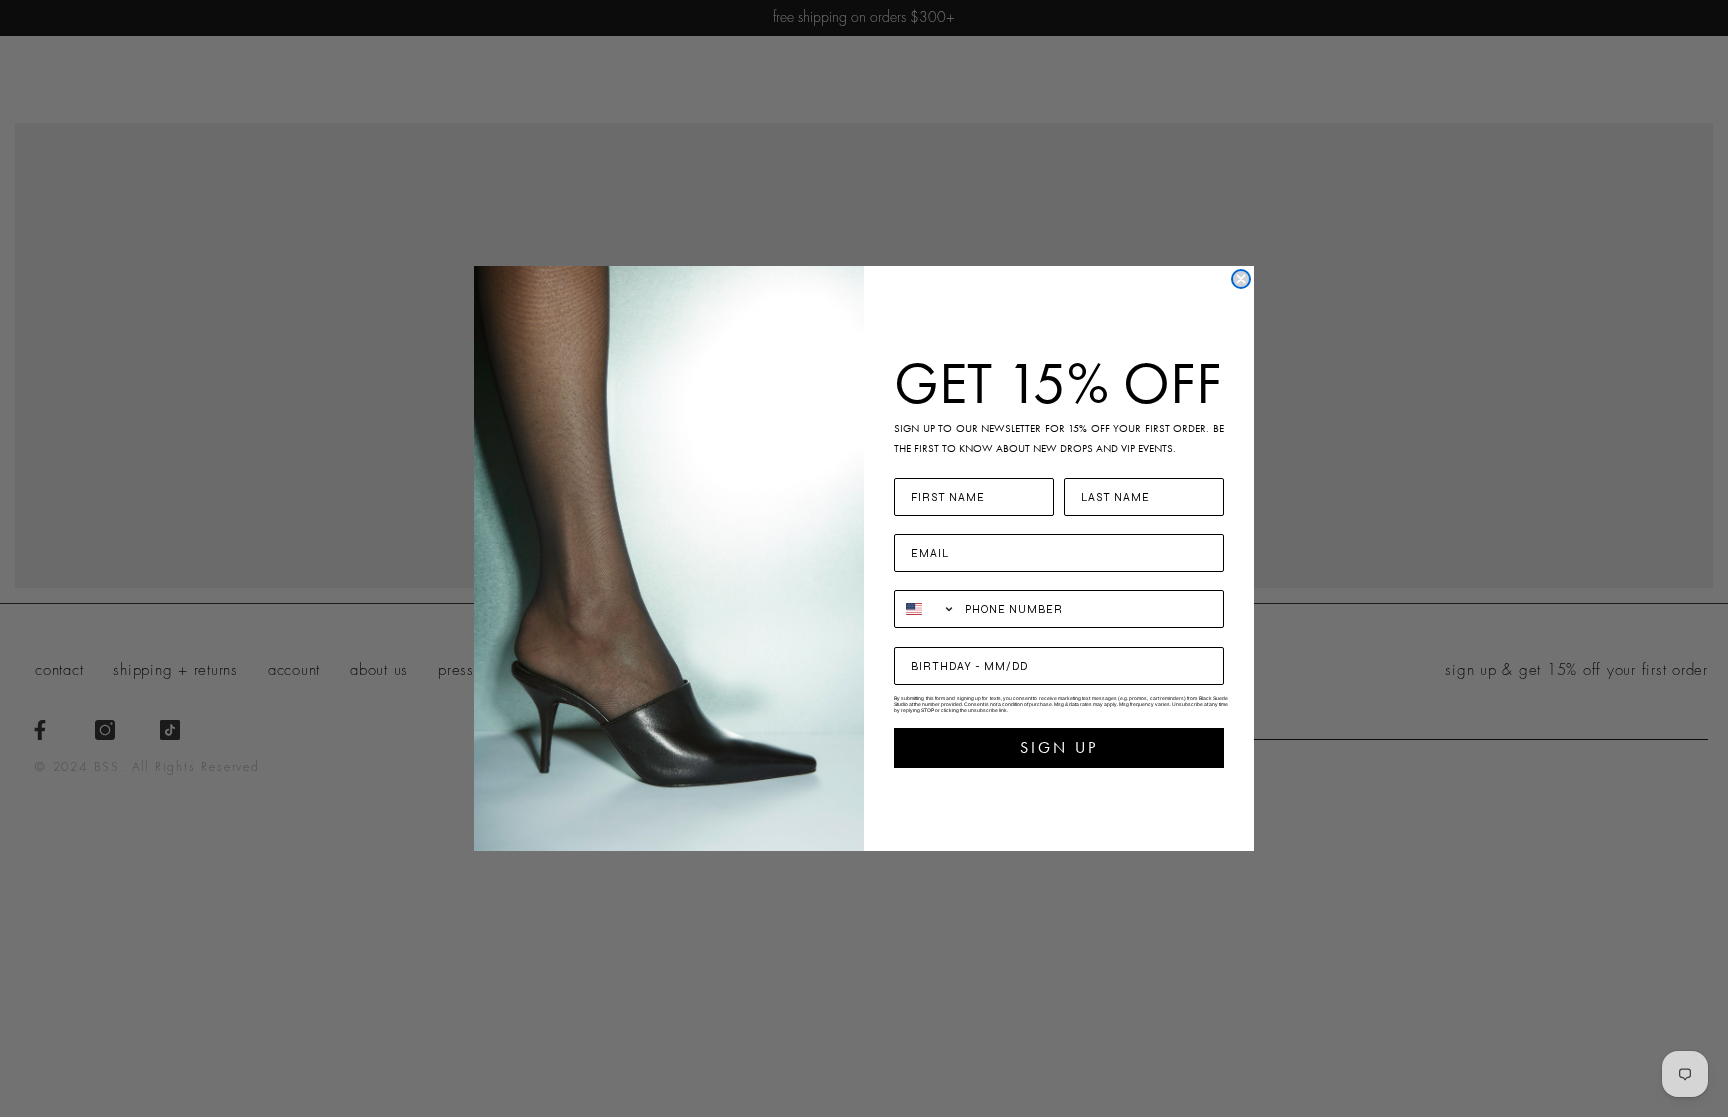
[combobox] (925, 609)
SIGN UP (1059, 747)
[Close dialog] (1241, 279)
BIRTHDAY (930, 634)
